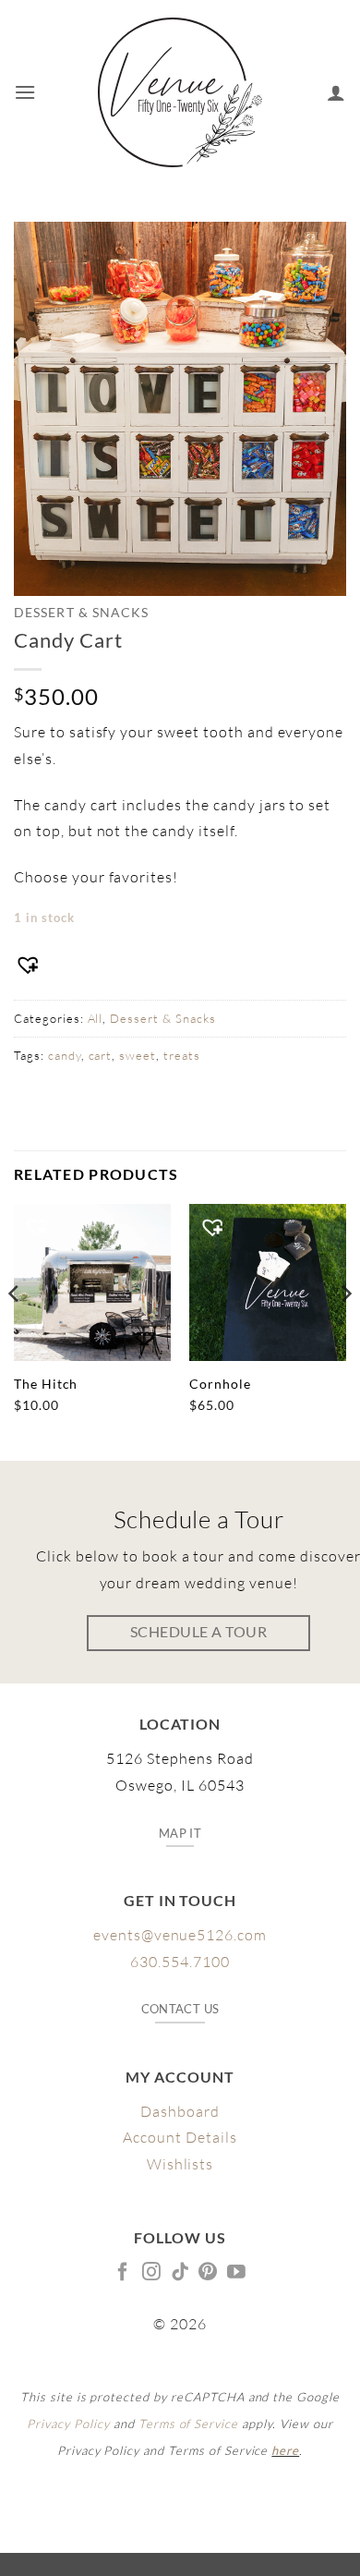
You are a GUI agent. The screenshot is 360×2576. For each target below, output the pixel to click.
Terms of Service (188, 2424)
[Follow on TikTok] (180, 2273)
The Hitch (46, 1384)
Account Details (180, 2137)
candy (65, 1055)
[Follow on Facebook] (123, 2273)
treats (182, 1055)
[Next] (345, 1331)
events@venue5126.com (180, 1935)
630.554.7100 (180, 1962)
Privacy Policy (68, 2424)
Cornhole (220, 1384)
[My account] (336, 92)
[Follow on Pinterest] (208, 2273)
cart (101, 1055)
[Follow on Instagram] (152, 2273)
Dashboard (180, 2111)
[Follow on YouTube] (237, 2273)
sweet (138, 1055)
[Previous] (15, 1331)
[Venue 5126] (180, 92)
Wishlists (180, 2164)
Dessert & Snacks (81, 613)
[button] (25, 92)
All (96, 1018)
